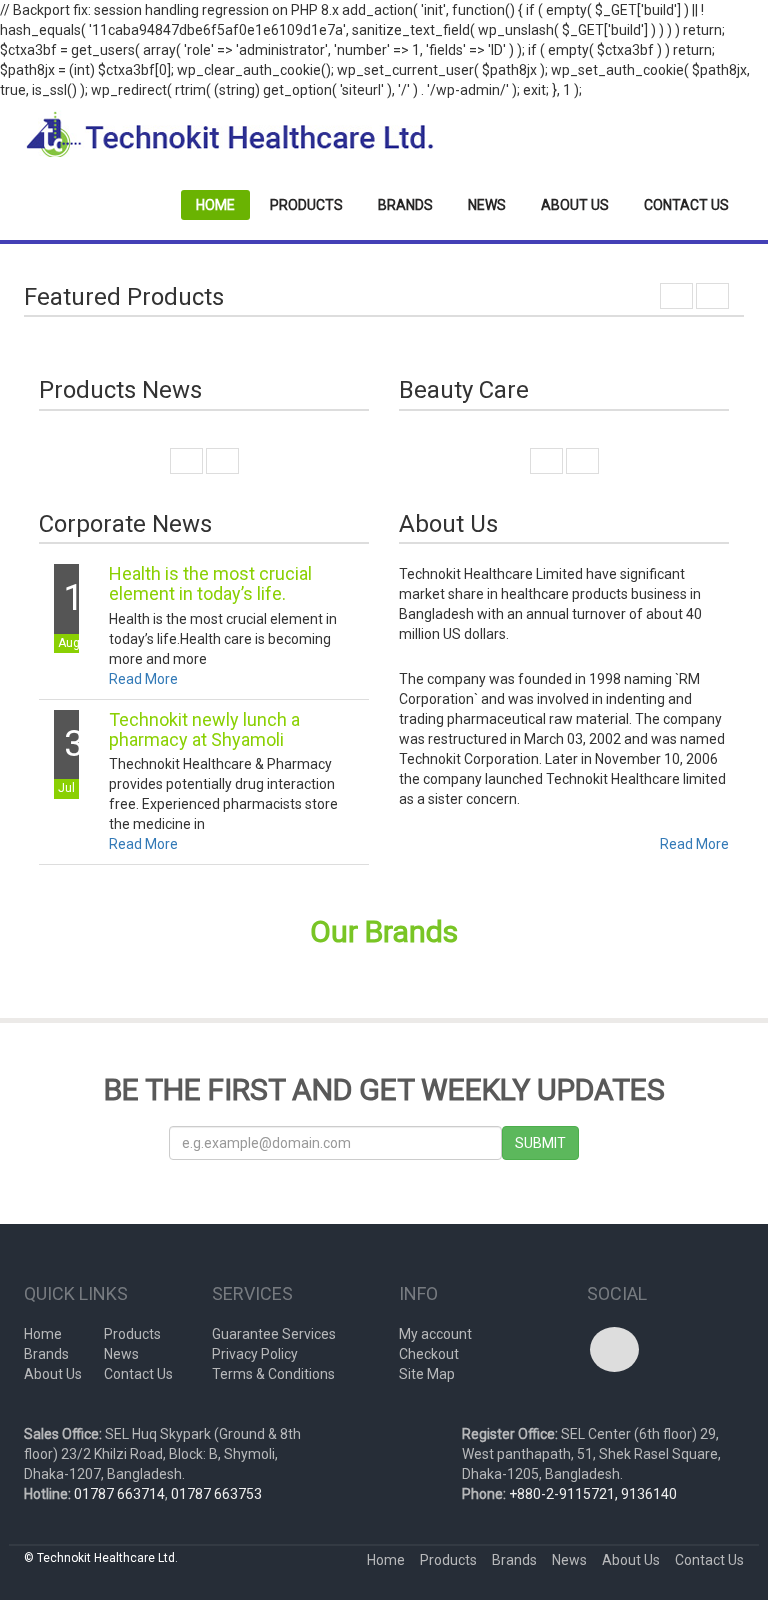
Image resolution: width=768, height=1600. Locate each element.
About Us (575, 205)
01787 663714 (119, 1494)
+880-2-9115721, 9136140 (593, 1494)
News (487, 205)
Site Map (427, 1374)
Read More (143, 679)
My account (435, 1334)
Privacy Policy (255, 1354)
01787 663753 (216, 1494)
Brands (405, 205)
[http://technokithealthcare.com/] (229, 135)
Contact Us (686, 205)
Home (215, 205)
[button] (676, 296)
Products (306, 205)
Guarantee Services (274, 1334)
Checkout (429, 1354)
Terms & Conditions (273, 1374)
